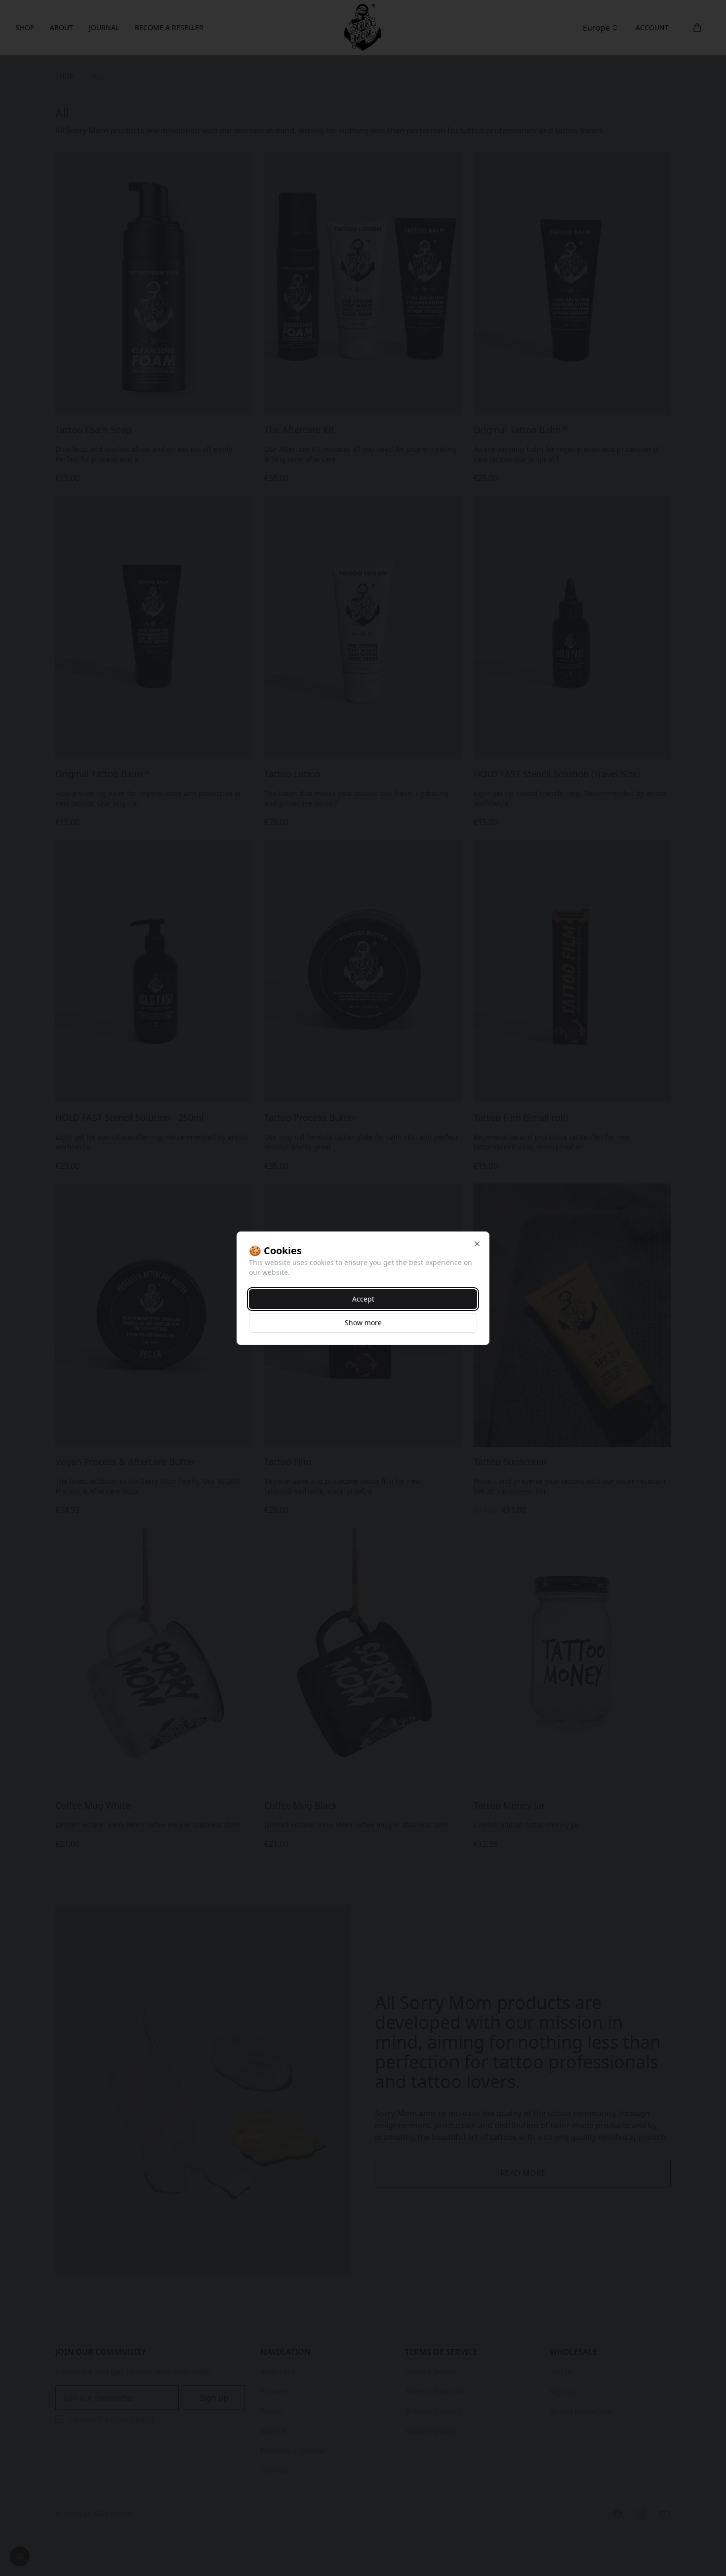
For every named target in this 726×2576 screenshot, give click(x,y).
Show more (363, 1323)
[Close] (477, 1244)
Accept (363, 1299)
